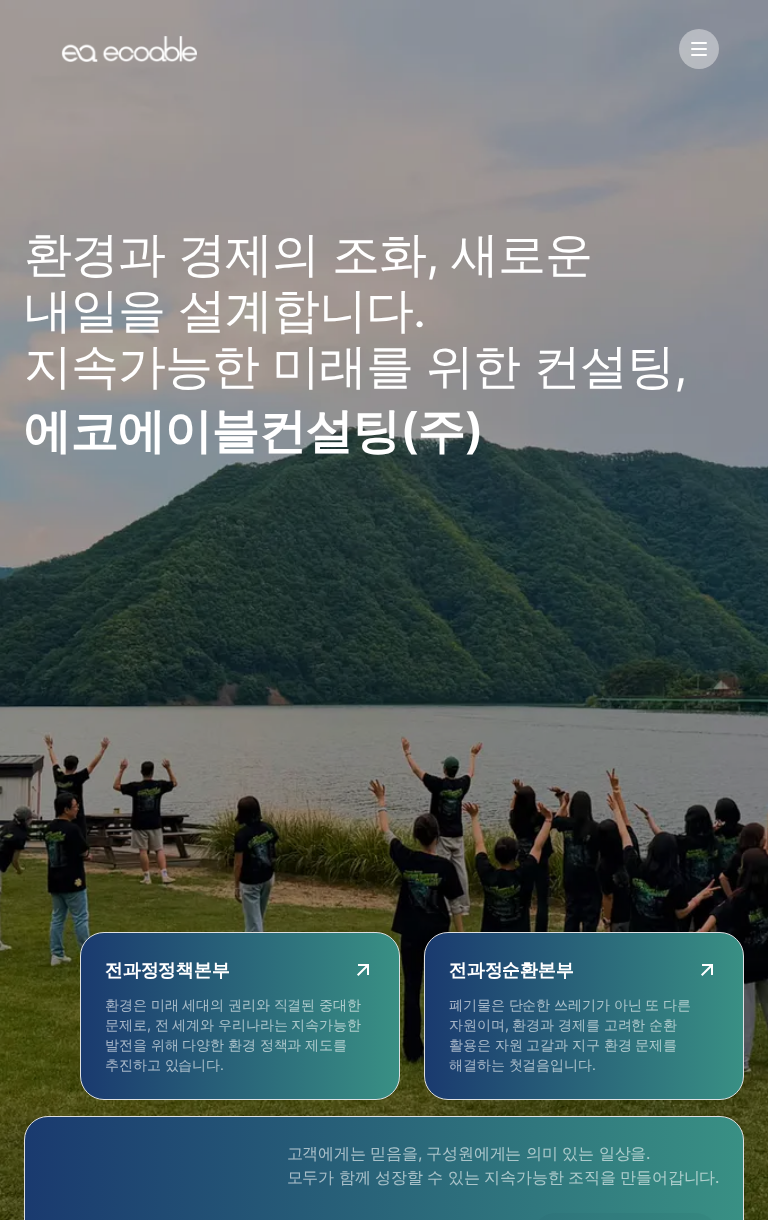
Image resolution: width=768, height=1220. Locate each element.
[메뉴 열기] (699, 49)
